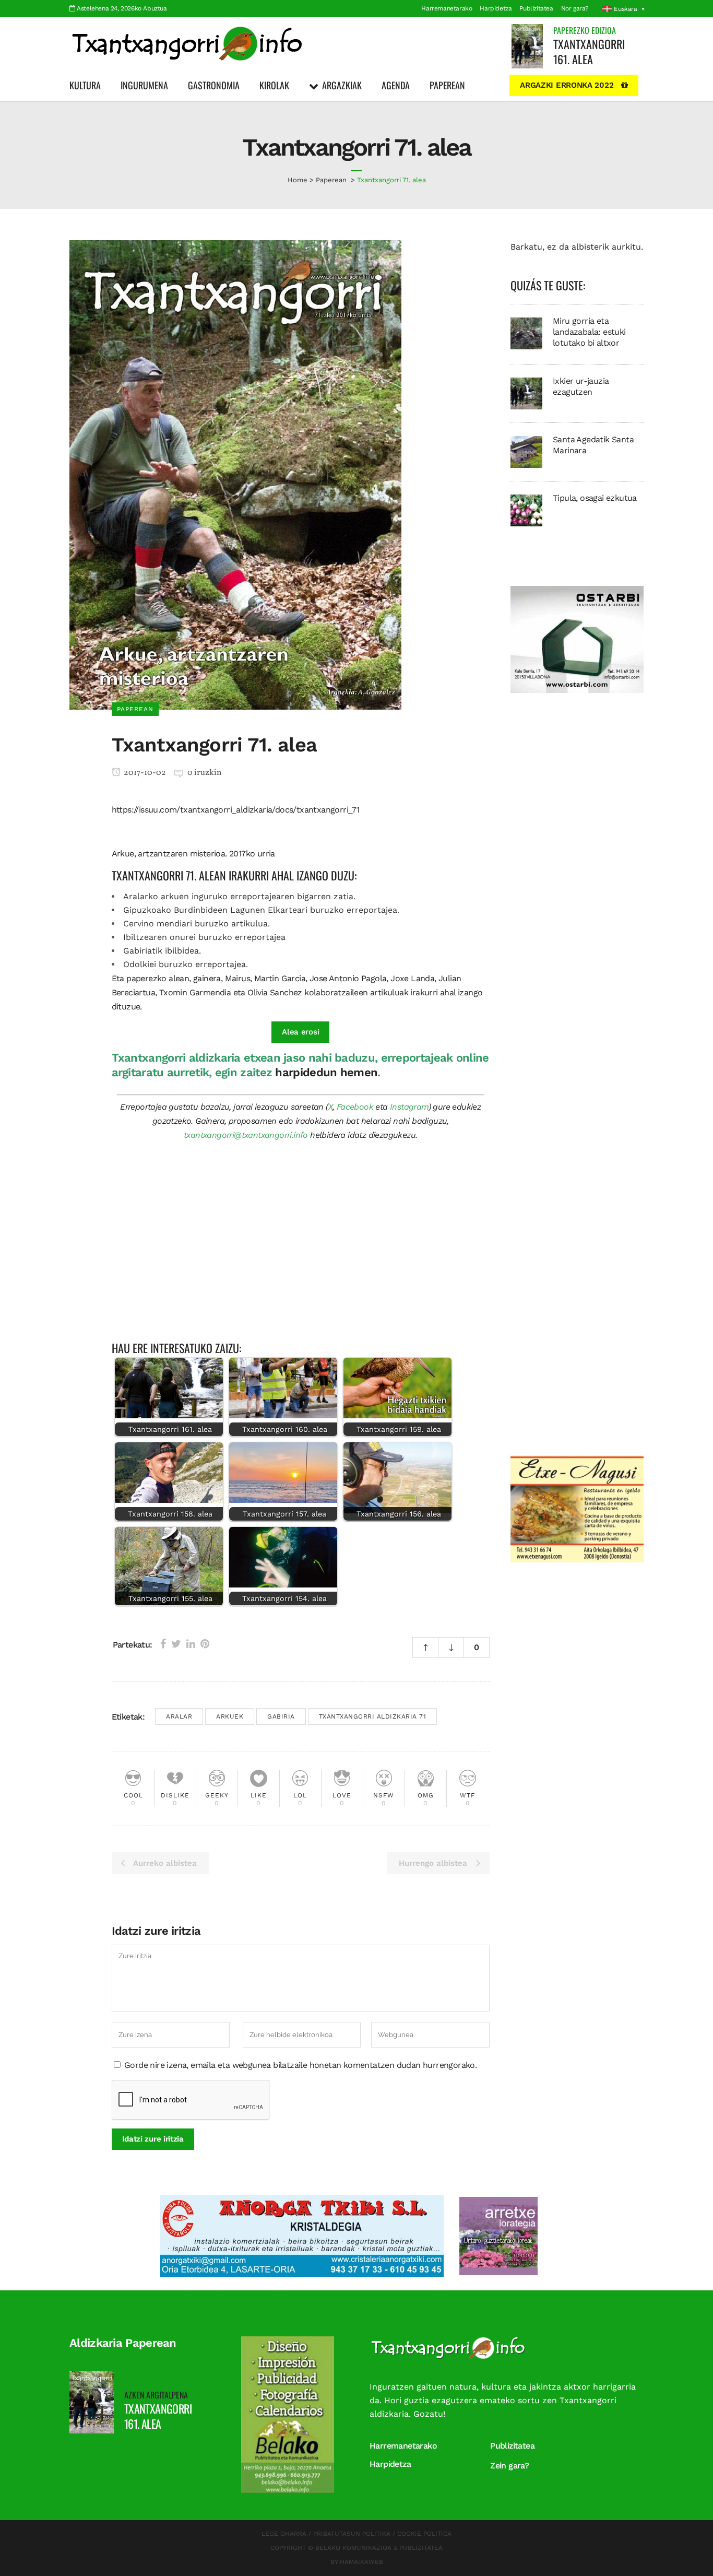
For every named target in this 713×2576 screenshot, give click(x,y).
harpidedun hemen (326, 1072)
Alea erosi (300, 1032)
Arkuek (230, 1716)
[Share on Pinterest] (205, 1644)
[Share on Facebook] (163, 1644)
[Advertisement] (301, 1246)
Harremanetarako (447, 8)
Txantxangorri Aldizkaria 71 (373, 1716)
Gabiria (281, 1716)
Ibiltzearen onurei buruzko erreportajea (204, 937)
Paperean (331, 180)
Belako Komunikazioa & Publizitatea (379, 2548)
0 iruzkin (205, 773)
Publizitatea (536, 8)
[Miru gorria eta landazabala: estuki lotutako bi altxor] (526, 333)
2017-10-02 (144, 773)
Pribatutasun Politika (352, 2534)
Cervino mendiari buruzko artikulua (195, 924)
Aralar (179, 1716)
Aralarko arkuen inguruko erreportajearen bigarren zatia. (239, 896)
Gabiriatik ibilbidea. (162, 951)
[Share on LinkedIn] (191, 1644)
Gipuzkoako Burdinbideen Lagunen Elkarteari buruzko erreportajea (260, 910)
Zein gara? (509, 2466)
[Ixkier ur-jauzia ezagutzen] (526, 393)
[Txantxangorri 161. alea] (527, 46)
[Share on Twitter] (176, 1644)
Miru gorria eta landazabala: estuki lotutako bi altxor (589, 332)
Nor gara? (575, 8)
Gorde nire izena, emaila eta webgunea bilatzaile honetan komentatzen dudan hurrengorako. (300, 2065)
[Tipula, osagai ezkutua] (526, 510)
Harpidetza (496, 8)
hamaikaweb (361, 2562)
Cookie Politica (424, 2534)
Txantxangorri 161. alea (589, 51)
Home (298, 180)
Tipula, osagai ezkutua (595, 498)
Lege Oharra (284, 2534)
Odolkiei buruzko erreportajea (185, 964)
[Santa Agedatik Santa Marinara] (526, 451)
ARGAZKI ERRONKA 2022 (567, 85)
